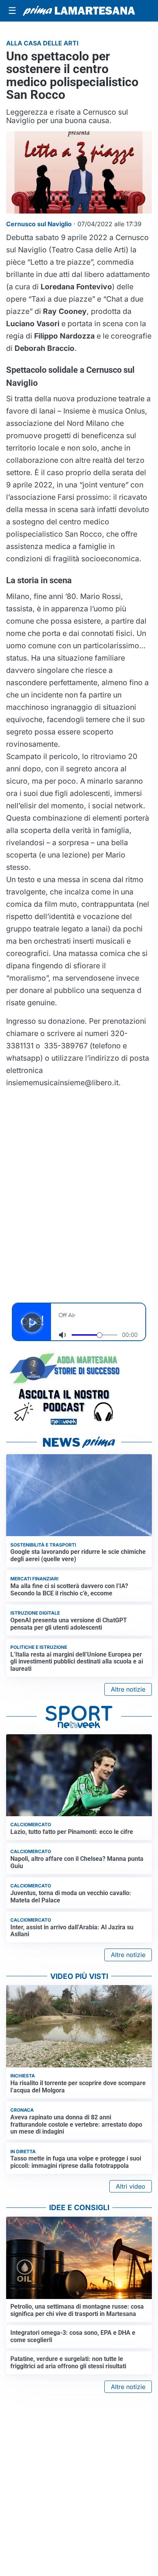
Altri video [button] (131, 2186)
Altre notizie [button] (128, 1689)
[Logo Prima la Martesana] (79, 11)
